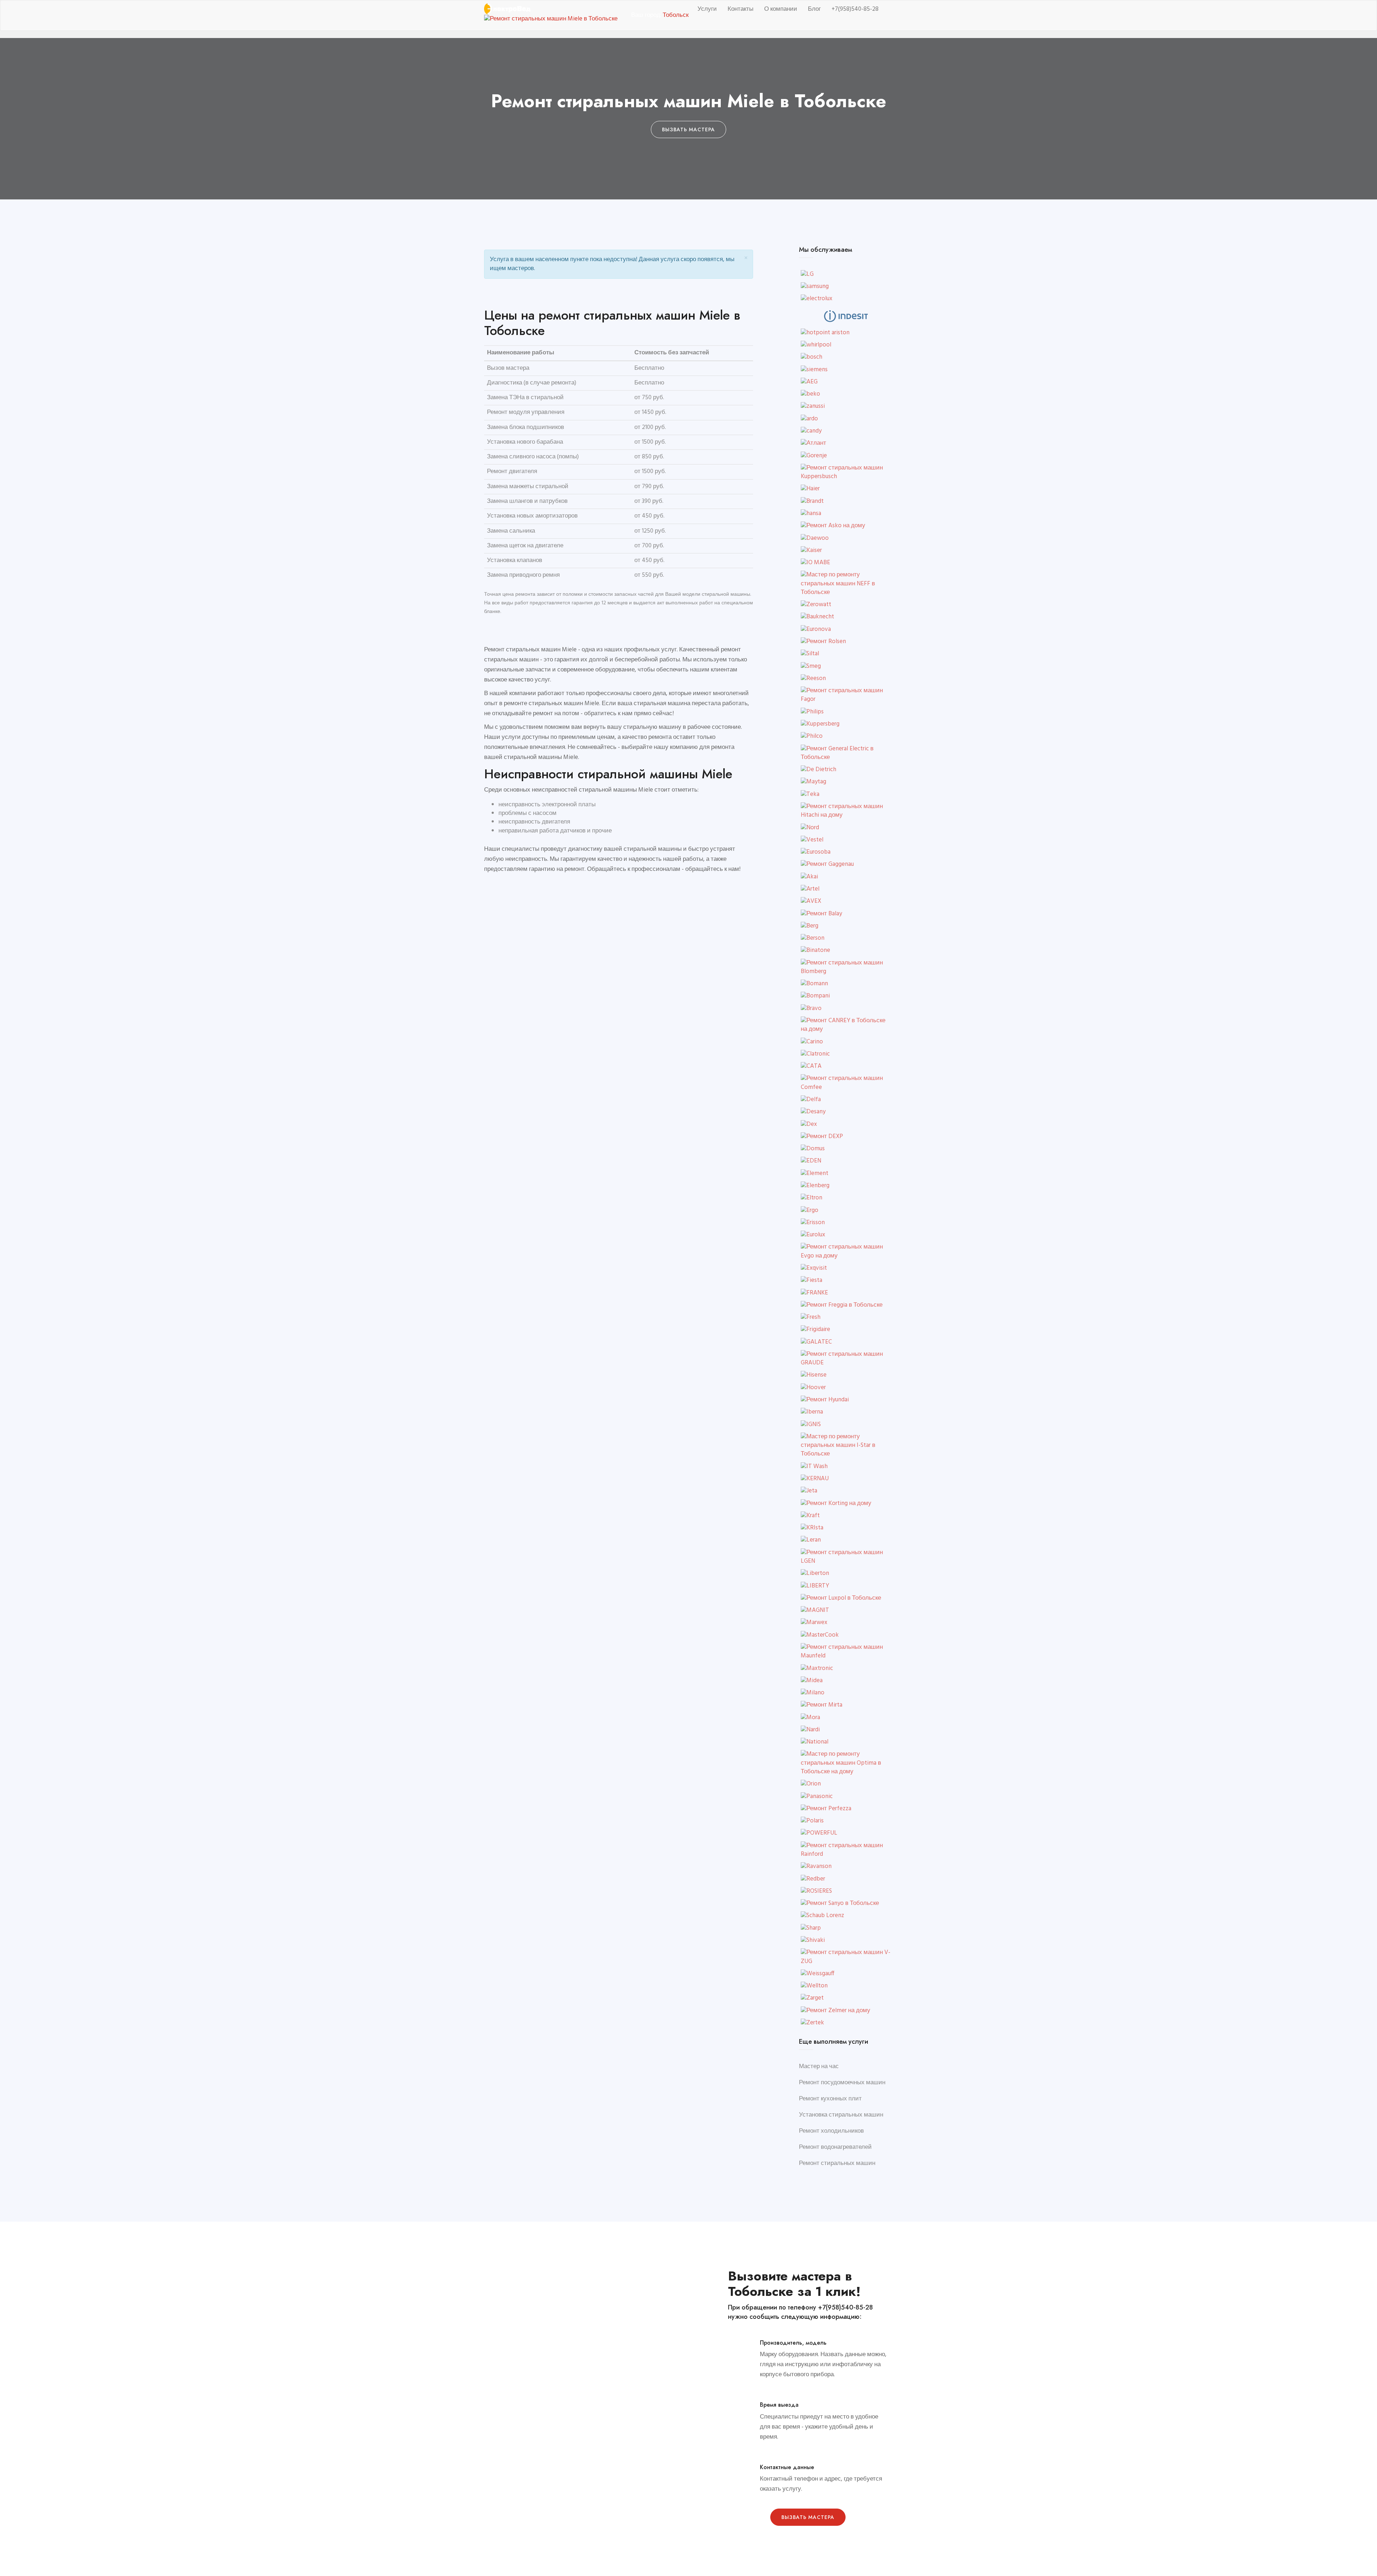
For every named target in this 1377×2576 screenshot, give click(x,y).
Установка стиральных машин (841, 2115)
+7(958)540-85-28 (855, 9)
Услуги (707, 9)
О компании (781, 9)
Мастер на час (819, 2067)
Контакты (740, 9)
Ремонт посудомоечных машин (842, 2083)
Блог (814, 9)
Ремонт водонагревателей (835, 2147)
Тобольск (676, 15)
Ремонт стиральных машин (837, 2163)
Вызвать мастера (808, 2517)
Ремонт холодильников (831, 2131)
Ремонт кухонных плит (830, 2099)
